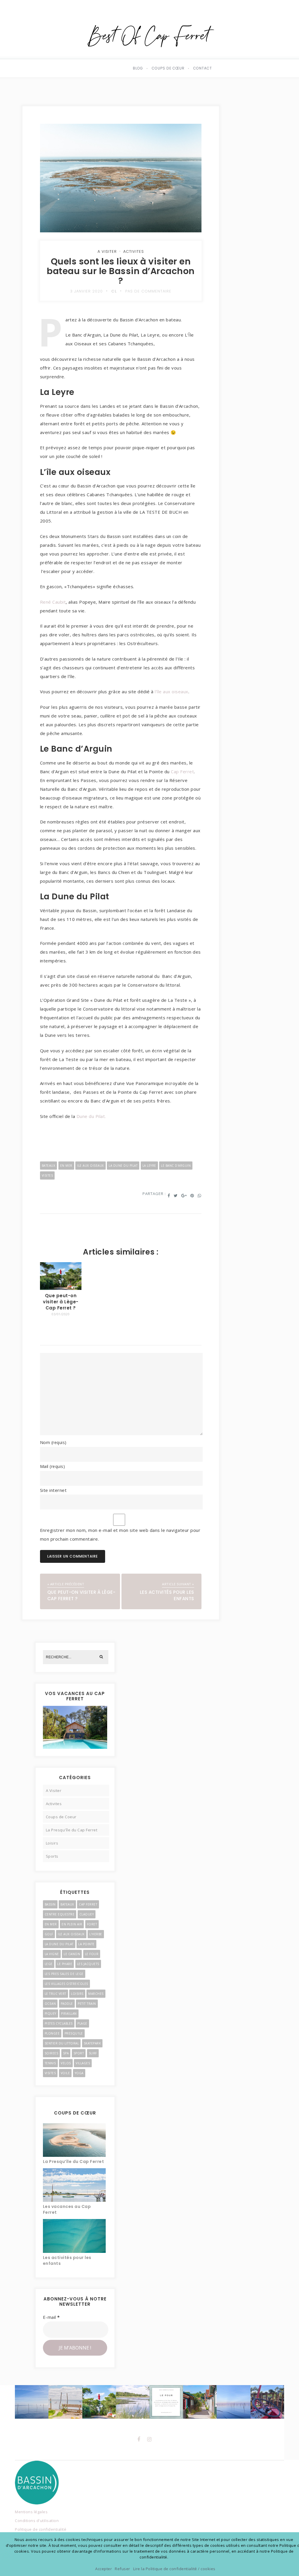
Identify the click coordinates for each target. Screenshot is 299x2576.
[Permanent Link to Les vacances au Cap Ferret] (74, 2185)
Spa (66, 2053)
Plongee (52, 2033)
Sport (79, 2053)
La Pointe (86, 1944)
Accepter (104, 2569)
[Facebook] (139, 2439)
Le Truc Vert (55, 1994)
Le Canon (72, 1954)
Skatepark (92, 2043)
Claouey (87, 1914)
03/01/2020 (61, 1314)
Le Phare (65, 1964)
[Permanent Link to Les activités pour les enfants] (74, 2236)
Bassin (50, 1904)
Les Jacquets (88, 1964)
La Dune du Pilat (123, 1166)
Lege (49, 1964)
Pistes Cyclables (59, 2023)
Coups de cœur (168, 68)
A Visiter (107, 251)
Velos (66, 2063)
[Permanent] (61, 1288)
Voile (65, 2073)
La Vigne (52, 1954)
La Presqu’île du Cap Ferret (74, 2162)
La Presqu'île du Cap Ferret (72, 1830)
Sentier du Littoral (62, 2043)
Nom (53, 1442)
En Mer (66, 1166)
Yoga (79, 2073)
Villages (83, 2063)
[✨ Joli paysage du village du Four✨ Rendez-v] (133, 2402)
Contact (203, 68)
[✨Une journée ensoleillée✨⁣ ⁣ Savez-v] (200, 2402)
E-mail (51, 2317)
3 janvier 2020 (86, 291)
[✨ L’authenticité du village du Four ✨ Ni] (65, 2402)
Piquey (51, 2014)
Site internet (53, 1490)
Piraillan (69, 2014)
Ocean (50, 2004)
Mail (53, 1466)
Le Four (92, 1954)
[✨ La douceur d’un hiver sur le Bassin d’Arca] (32, 2402)
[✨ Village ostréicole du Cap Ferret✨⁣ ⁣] (267, 2402)
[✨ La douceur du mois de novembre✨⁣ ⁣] (233, 2402)
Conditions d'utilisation (37, 2521)
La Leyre (149, 1166)
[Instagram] (149, 2439)
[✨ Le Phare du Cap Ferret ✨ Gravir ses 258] (99, 2402)
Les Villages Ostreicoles (66, 1984)
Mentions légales (31, 2512)
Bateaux (49, 1166)
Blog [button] (138, 68)
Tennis (50, 2063)
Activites (134, 251)
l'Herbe (96, 1934)
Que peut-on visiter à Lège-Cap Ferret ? (61, 1302)
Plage (82, 2023)
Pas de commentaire (148, 291)
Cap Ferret (182, 771)
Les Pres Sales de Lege (64, 1974)
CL (114, 291)
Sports (52, 1856)
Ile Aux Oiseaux (91, 1166)
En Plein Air (72, 1924)
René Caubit (53, 602)
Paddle (67, 2004)
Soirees (52, 2053)
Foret (92, 1924)
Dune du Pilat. (91, 1116)
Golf (49, 1934)
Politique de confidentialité (41, 2529)
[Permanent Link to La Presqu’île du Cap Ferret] (74, 2140)
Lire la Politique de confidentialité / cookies (174, 2569)
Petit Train (87, 2004)
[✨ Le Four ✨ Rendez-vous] (166, 2402)
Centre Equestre (60, 1914)
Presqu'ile (74, 2033)
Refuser (122, 2569)
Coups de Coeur (61, 1817)
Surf (93, 2053)
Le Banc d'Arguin (176, 1166)
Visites (47, 1175)
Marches (96, 1994)
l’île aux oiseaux (172, 692)
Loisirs (52, 1843)
